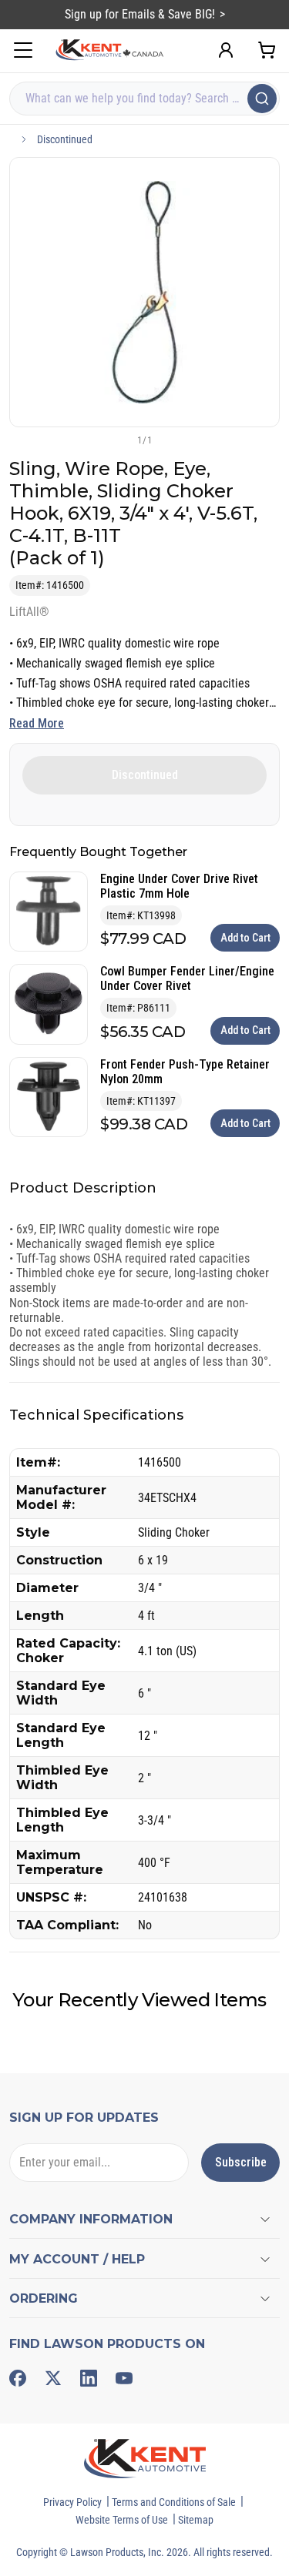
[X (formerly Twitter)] (53, 2378)
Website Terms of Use (122, 2520)
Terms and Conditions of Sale (174, 2502)
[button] (119, 440)
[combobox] (144, 99)
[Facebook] (18, 2378)
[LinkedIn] (89, 2378)
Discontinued (65, 139)
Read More (37, 723)
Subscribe (241, 2162)
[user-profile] (226, 50)
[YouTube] (124, 2378)
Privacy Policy (72, 2502)
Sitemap (196, 2520)
